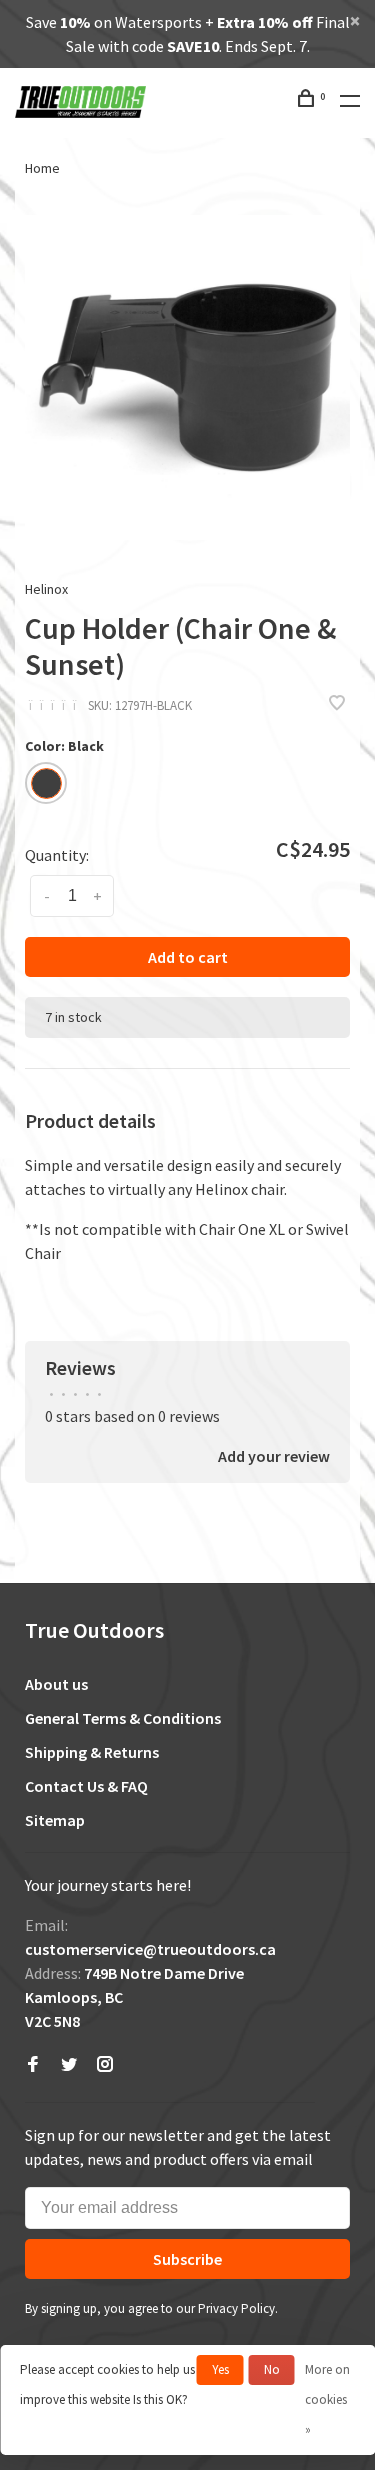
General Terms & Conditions (123, 1718)
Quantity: (57, 855)
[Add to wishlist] (337, 704)
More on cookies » (327, 2399)
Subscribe (187, 2259)
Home (42, 168)
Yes (220, 2369)
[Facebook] (33, 2065)
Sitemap (55, 1820)
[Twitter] (69, 2065)
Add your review (274, 1456)
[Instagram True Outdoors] (105, 2065)
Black (46, 783)
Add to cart (188, 957)
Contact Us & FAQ (86, 1786)
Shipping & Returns (92, 1752)
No (272, 2369)
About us (56, 1684)
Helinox (46, 589)
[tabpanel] (187, 377)
